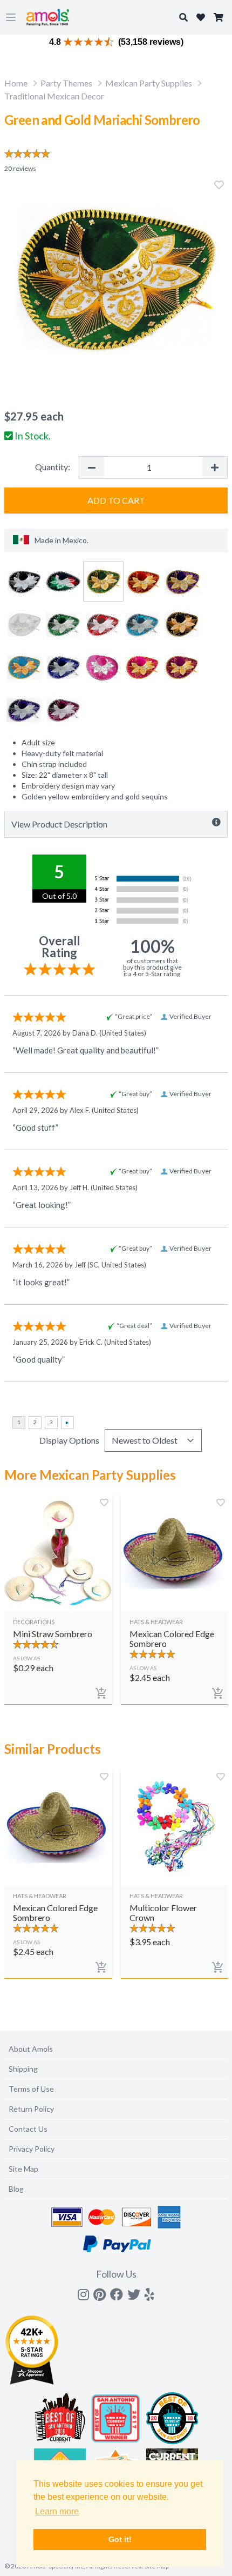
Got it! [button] (120, 2539)
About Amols (31, 2049)
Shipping (23, 2069)
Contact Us (28, 2129)
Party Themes (66, 83)
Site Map (23, 2169)
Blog (16, 2189)
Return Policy (31, 2109)
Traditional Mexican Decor (54, 96)
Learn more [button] (57, 2511)
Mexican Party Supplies (149, 83)
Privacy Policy (32, 2149)
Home (16, 83)
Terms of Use (31, 2089)
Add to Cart (116, 500)
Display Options (69, 1440)
